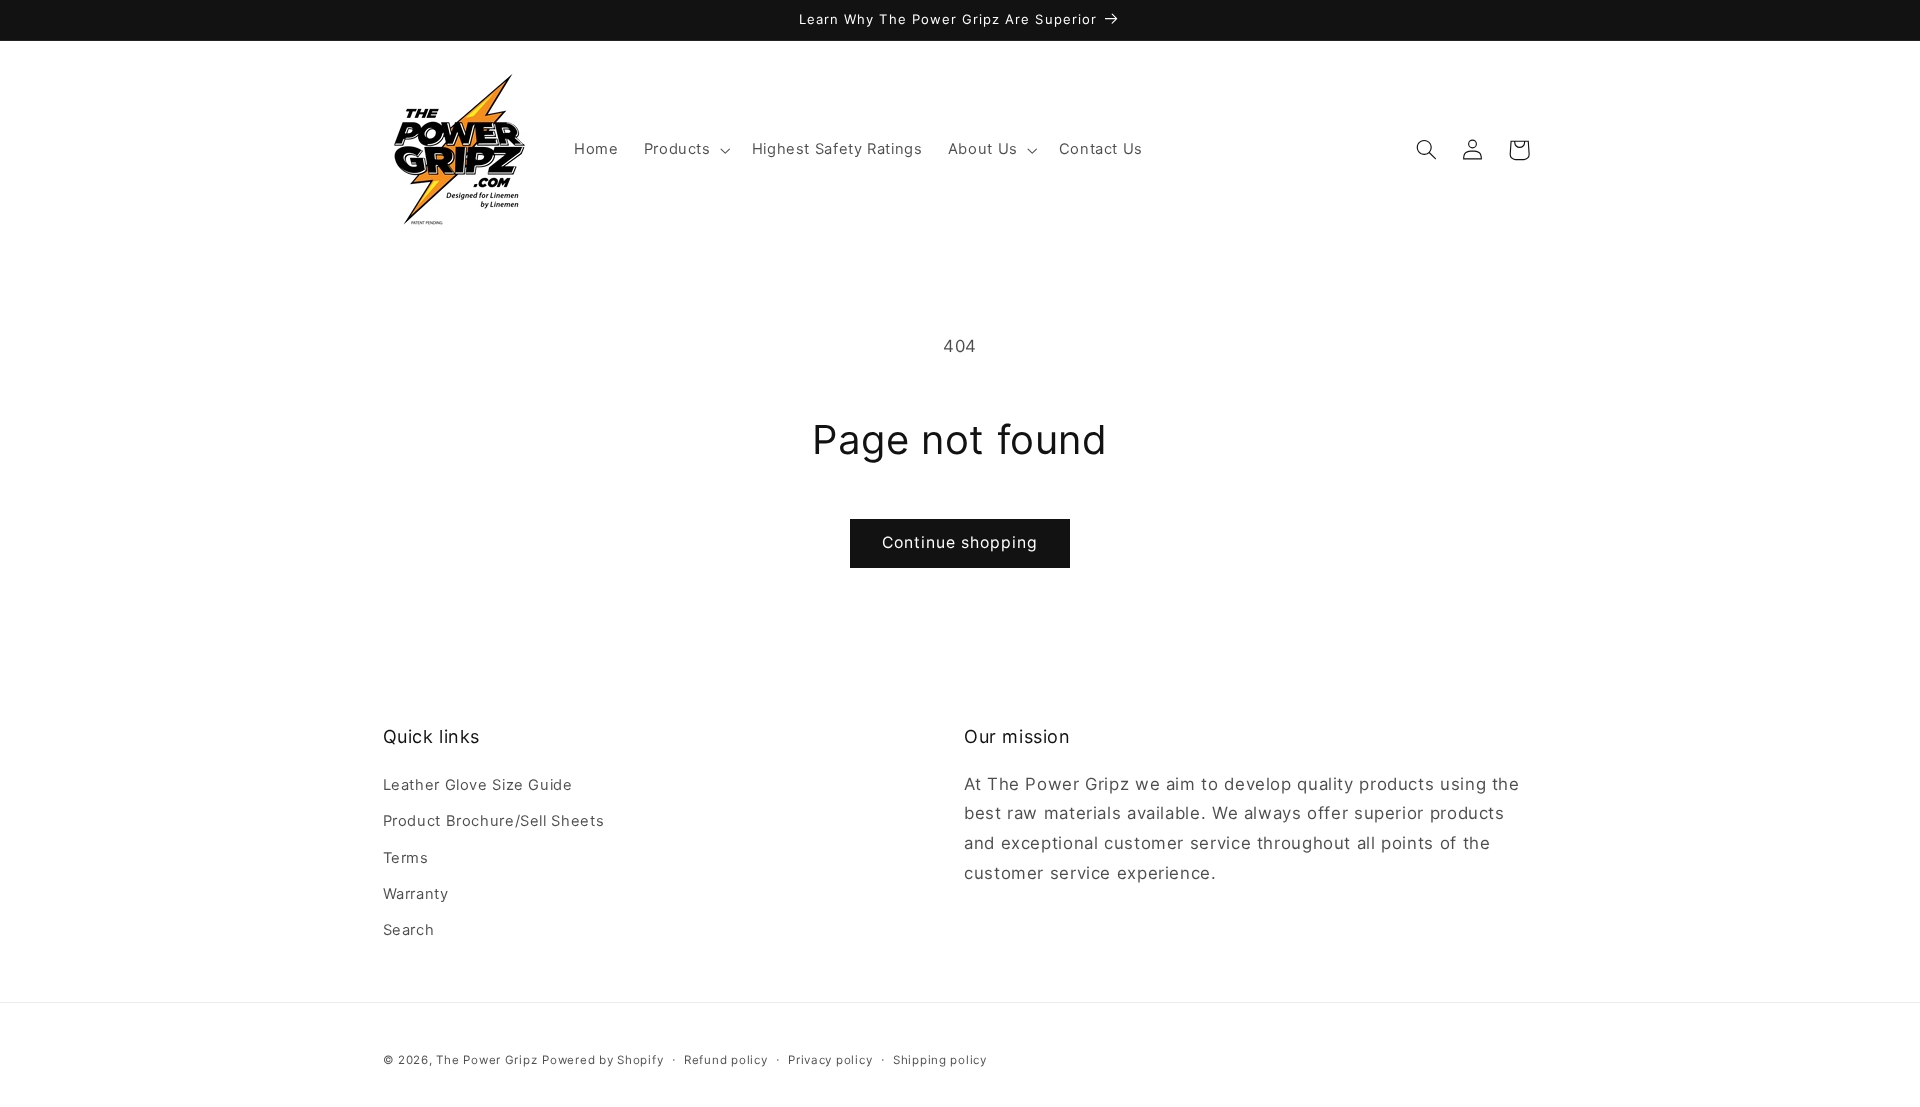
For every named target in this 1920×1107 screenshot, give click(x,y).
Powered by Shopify (602, 1060)
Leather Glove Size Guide (478, 785)
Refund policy (726, 1060)
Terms (406, 858)
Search (409, 930)
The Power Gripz (486, 1060)
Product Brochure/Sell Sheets (494, 821)
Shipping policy (940, 1060)
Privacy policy (830, 1060)
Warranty (416, 894)
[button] (685, 150)
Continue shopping (960, 542)
